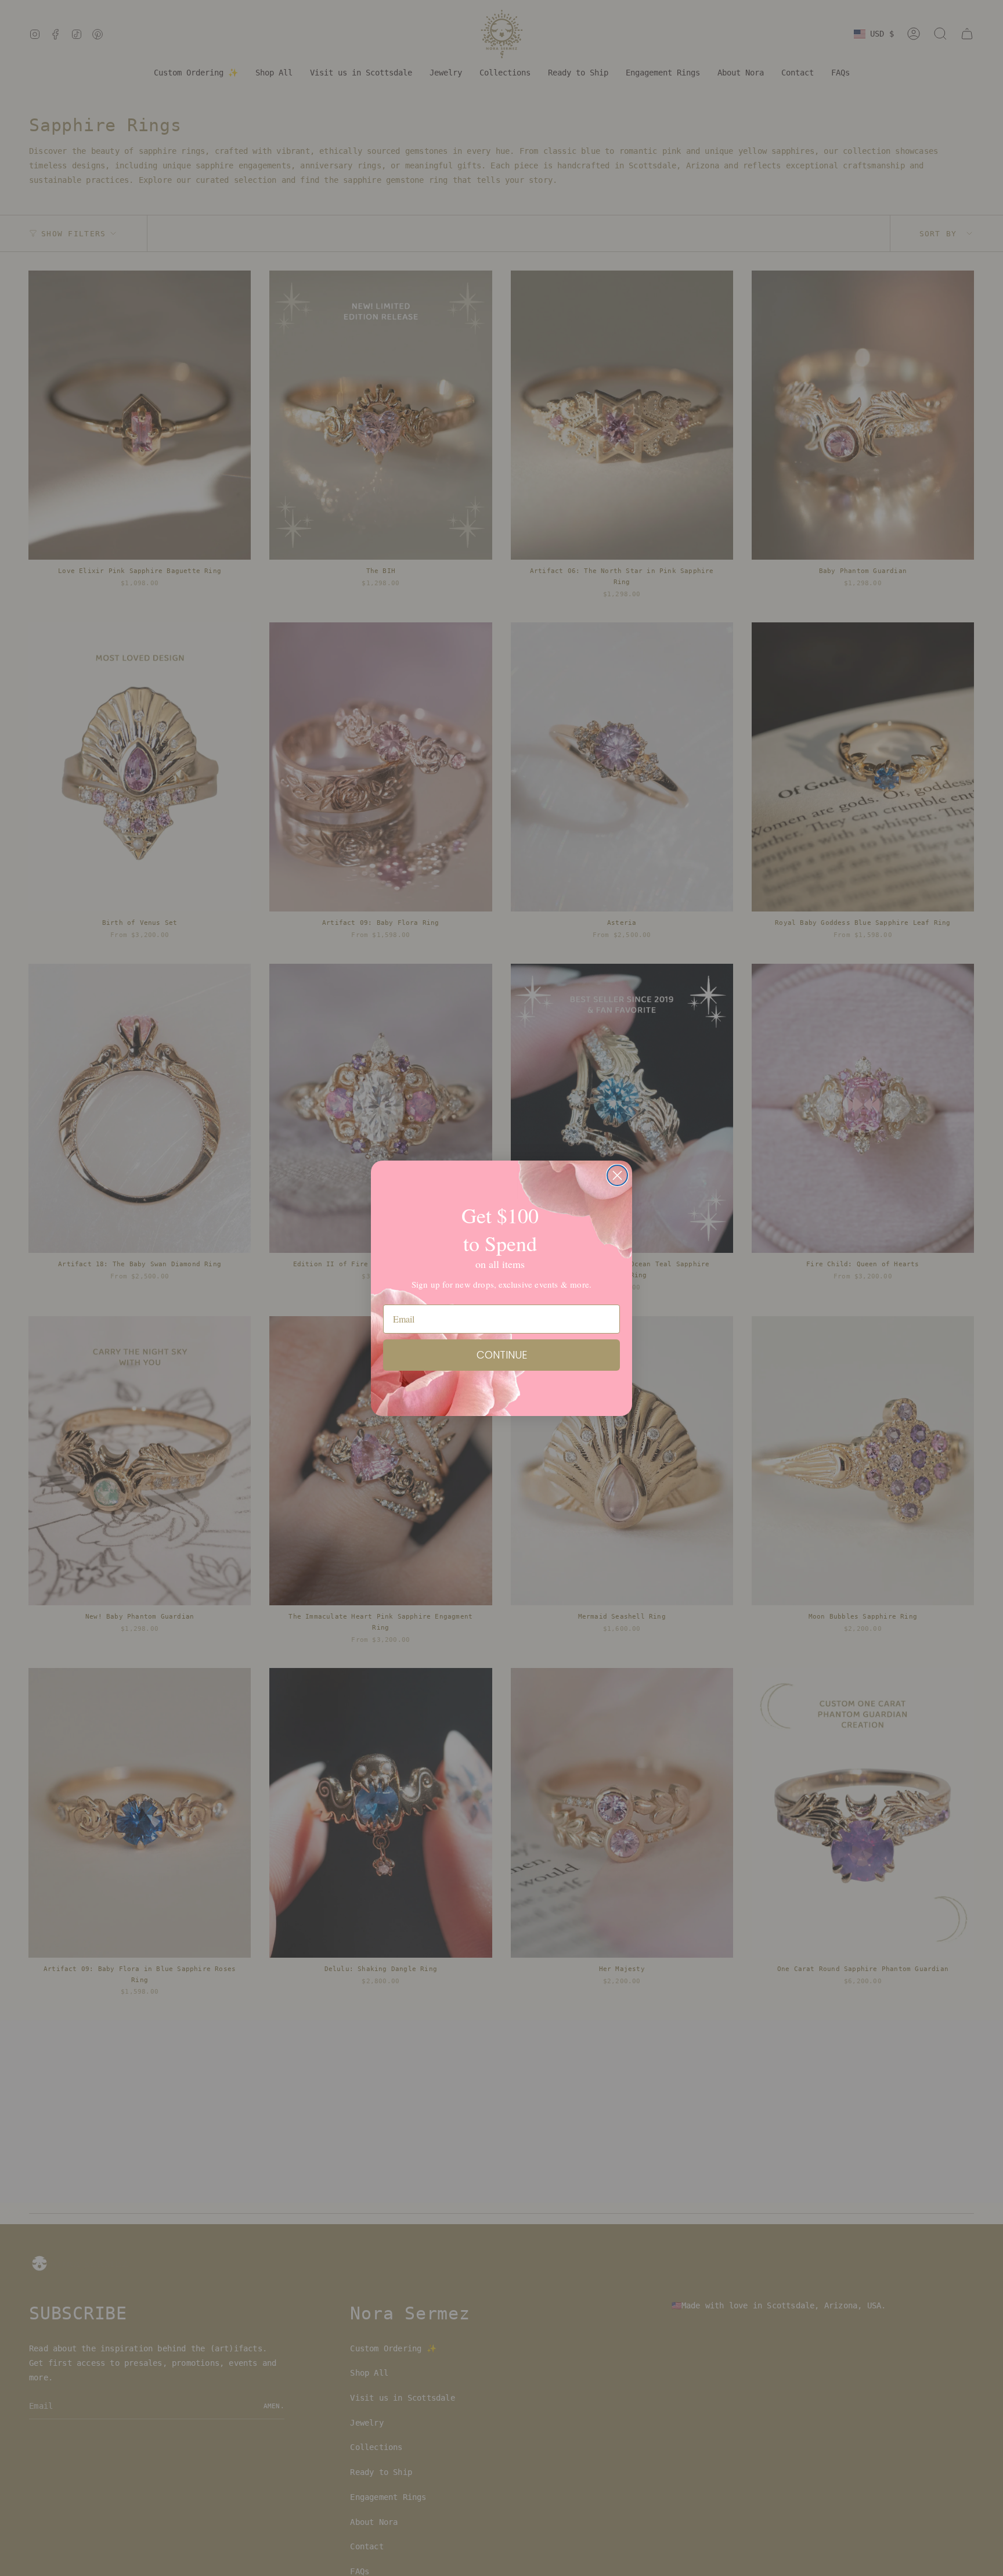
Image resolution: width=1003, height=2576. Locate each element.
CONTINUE (502, 1355)
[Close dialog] (617, 1175)
